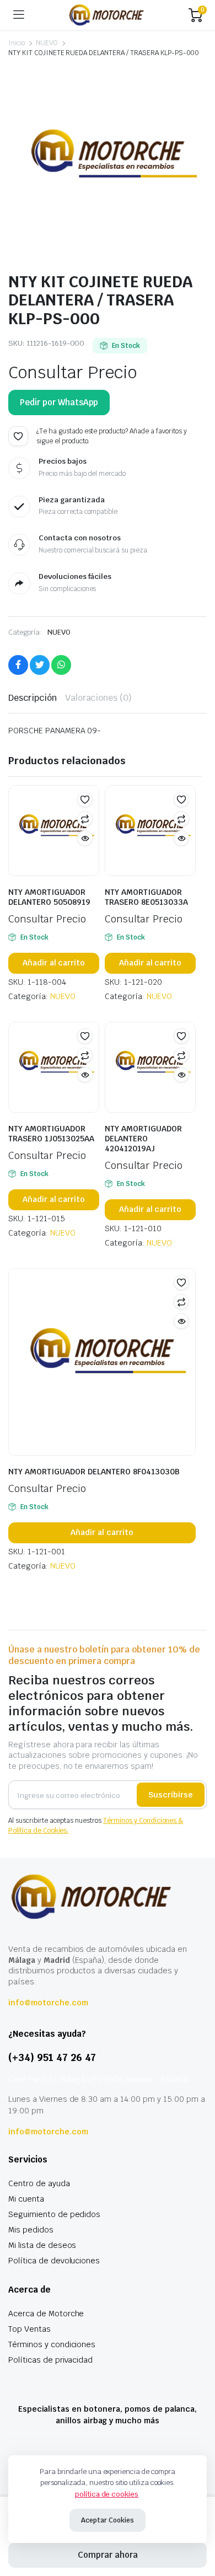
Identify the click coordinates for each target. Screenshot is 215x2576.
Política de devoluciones (54, 2261)
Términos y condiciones (52, 2344)
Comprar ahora (108, 2555)
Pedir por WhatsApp (59, 402)
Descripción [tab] (33, 698)
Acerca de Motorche (46, 2314)
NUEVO (47, 43)
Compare (85, 819)
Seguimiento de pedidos (54, 2214)
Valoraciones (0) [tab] (99, 698)
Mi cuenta (26, 2199)
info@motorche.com (48, 2003)
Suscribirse (171, 1795)
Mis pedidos (31, 2230)
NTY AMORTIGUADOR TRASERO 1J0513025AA (51, 1134)
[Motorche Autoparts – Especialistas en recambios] (106, 15)
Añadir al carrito (54, 963)
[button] (18, 436)
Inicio (17, 43)
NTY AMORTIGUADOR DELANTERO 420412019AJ (143, 1139)
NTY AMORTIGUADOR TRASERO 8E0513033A (146, 897)
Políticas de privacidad (50, 2360)
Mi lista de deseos (42, 2245)
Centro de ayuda (39, 2183)
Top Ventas (29, 2329)
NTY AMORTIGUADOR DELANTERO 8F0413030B (94, 1472)
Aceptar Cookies (108, 2520)
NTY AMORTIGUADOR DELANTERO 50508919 (49, 897)
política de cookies (107, 2494)
